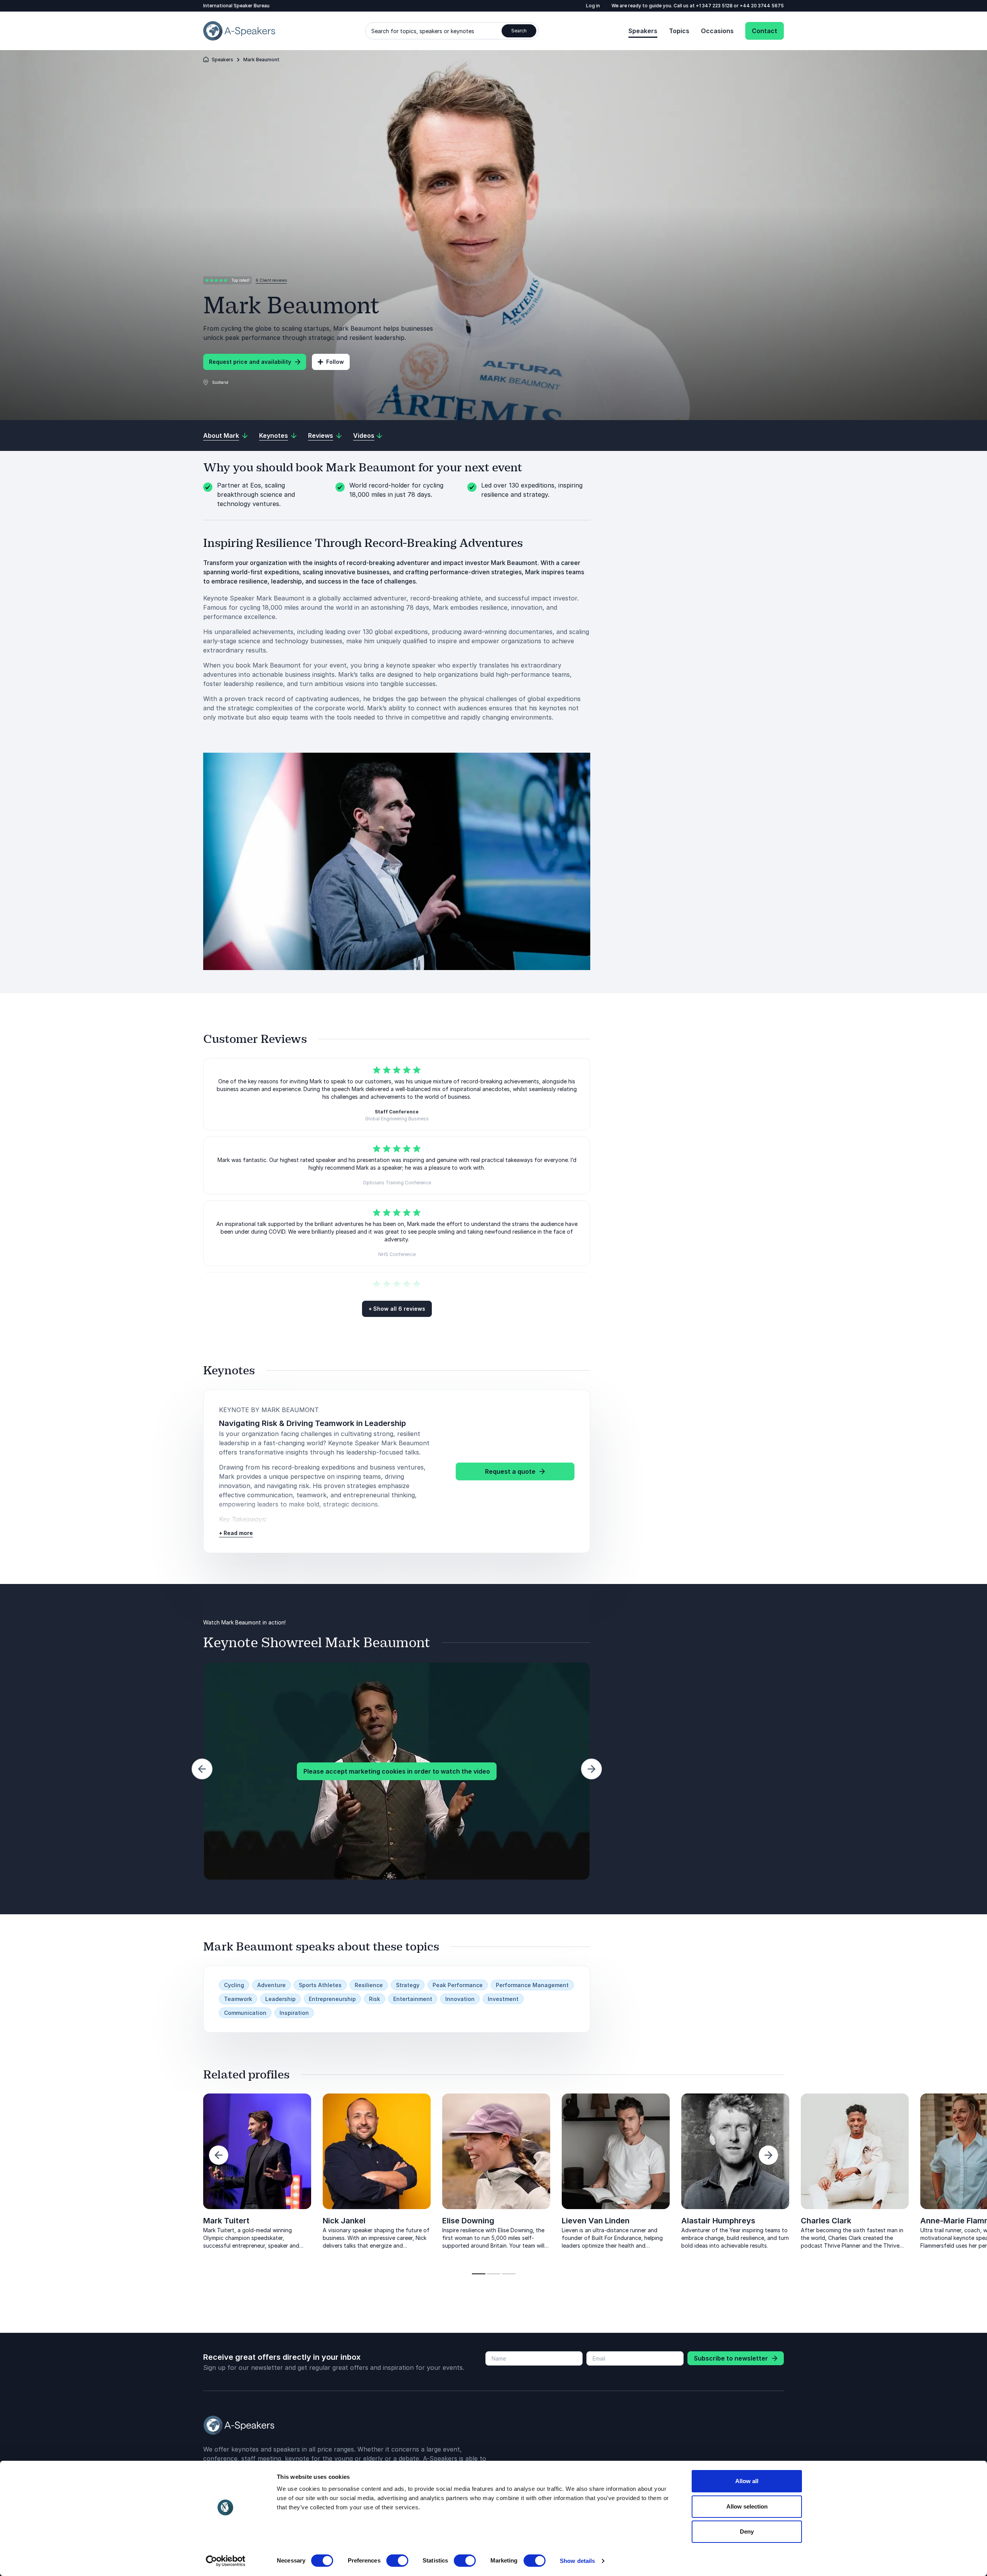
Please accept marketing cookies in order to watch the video (397, 1771)
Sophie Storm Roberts (124, 2221)
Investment (503, 1999)
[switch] (397, 2561)
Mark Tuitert (226, 2221)
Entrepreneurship (332, 1999)
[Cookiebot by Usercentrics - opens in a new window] (226, 2561)
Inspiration (294, 2013)
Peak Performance (458, 1985)
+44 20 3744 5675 (762, 6)
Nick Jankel (344, 2221)
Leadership (280, 1999)
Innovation (460, 1999)
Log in (593, 6)
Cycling (234, 1985)
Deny (747, 2531)
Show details (577, 2561)
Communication (245, 2013)
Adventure (271, 1985)
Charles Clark (826, 2221)
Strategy (408, 1985)
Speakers (643, 31)
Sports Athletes (320, 1985)
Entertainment (413, 1999)
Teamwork (238, 1999)
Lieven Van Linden (596, 2221)
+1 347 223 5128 (715, 6)
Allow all (747, 2481)
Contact (765, 31)
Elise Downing (468, 2221)
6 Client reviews (271, 280)
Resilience (369, 1985)
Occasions (717, 31)
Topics (679, 31)
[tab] (479, 2274)
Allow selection (747, 2506)
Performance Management (532, 1985)
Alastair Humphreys (718, 2221)
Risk (375, 1999)
